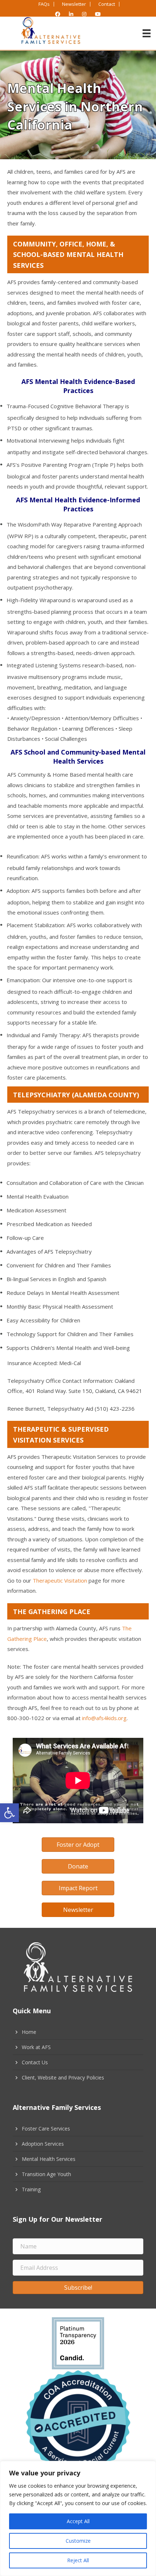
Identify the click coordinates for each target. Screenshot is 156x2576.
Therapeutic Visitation (60, 1580)
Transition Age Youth (46, 2174)
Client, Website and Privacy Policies (63, 2077)
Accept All (78, 2521)
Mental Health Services (49, 2159)
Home (29, 2032)
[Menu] (147, 33)
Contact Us (35, 2062)
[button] (9, 1813)
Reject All (78, 2560)
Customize (78, 2541)
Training (31, 2189)
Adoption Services (43, 2144)
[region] (78, 2518)
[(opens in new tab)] (78, 2342)
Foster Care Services (46, 2129)
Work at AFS (36, 2047)
